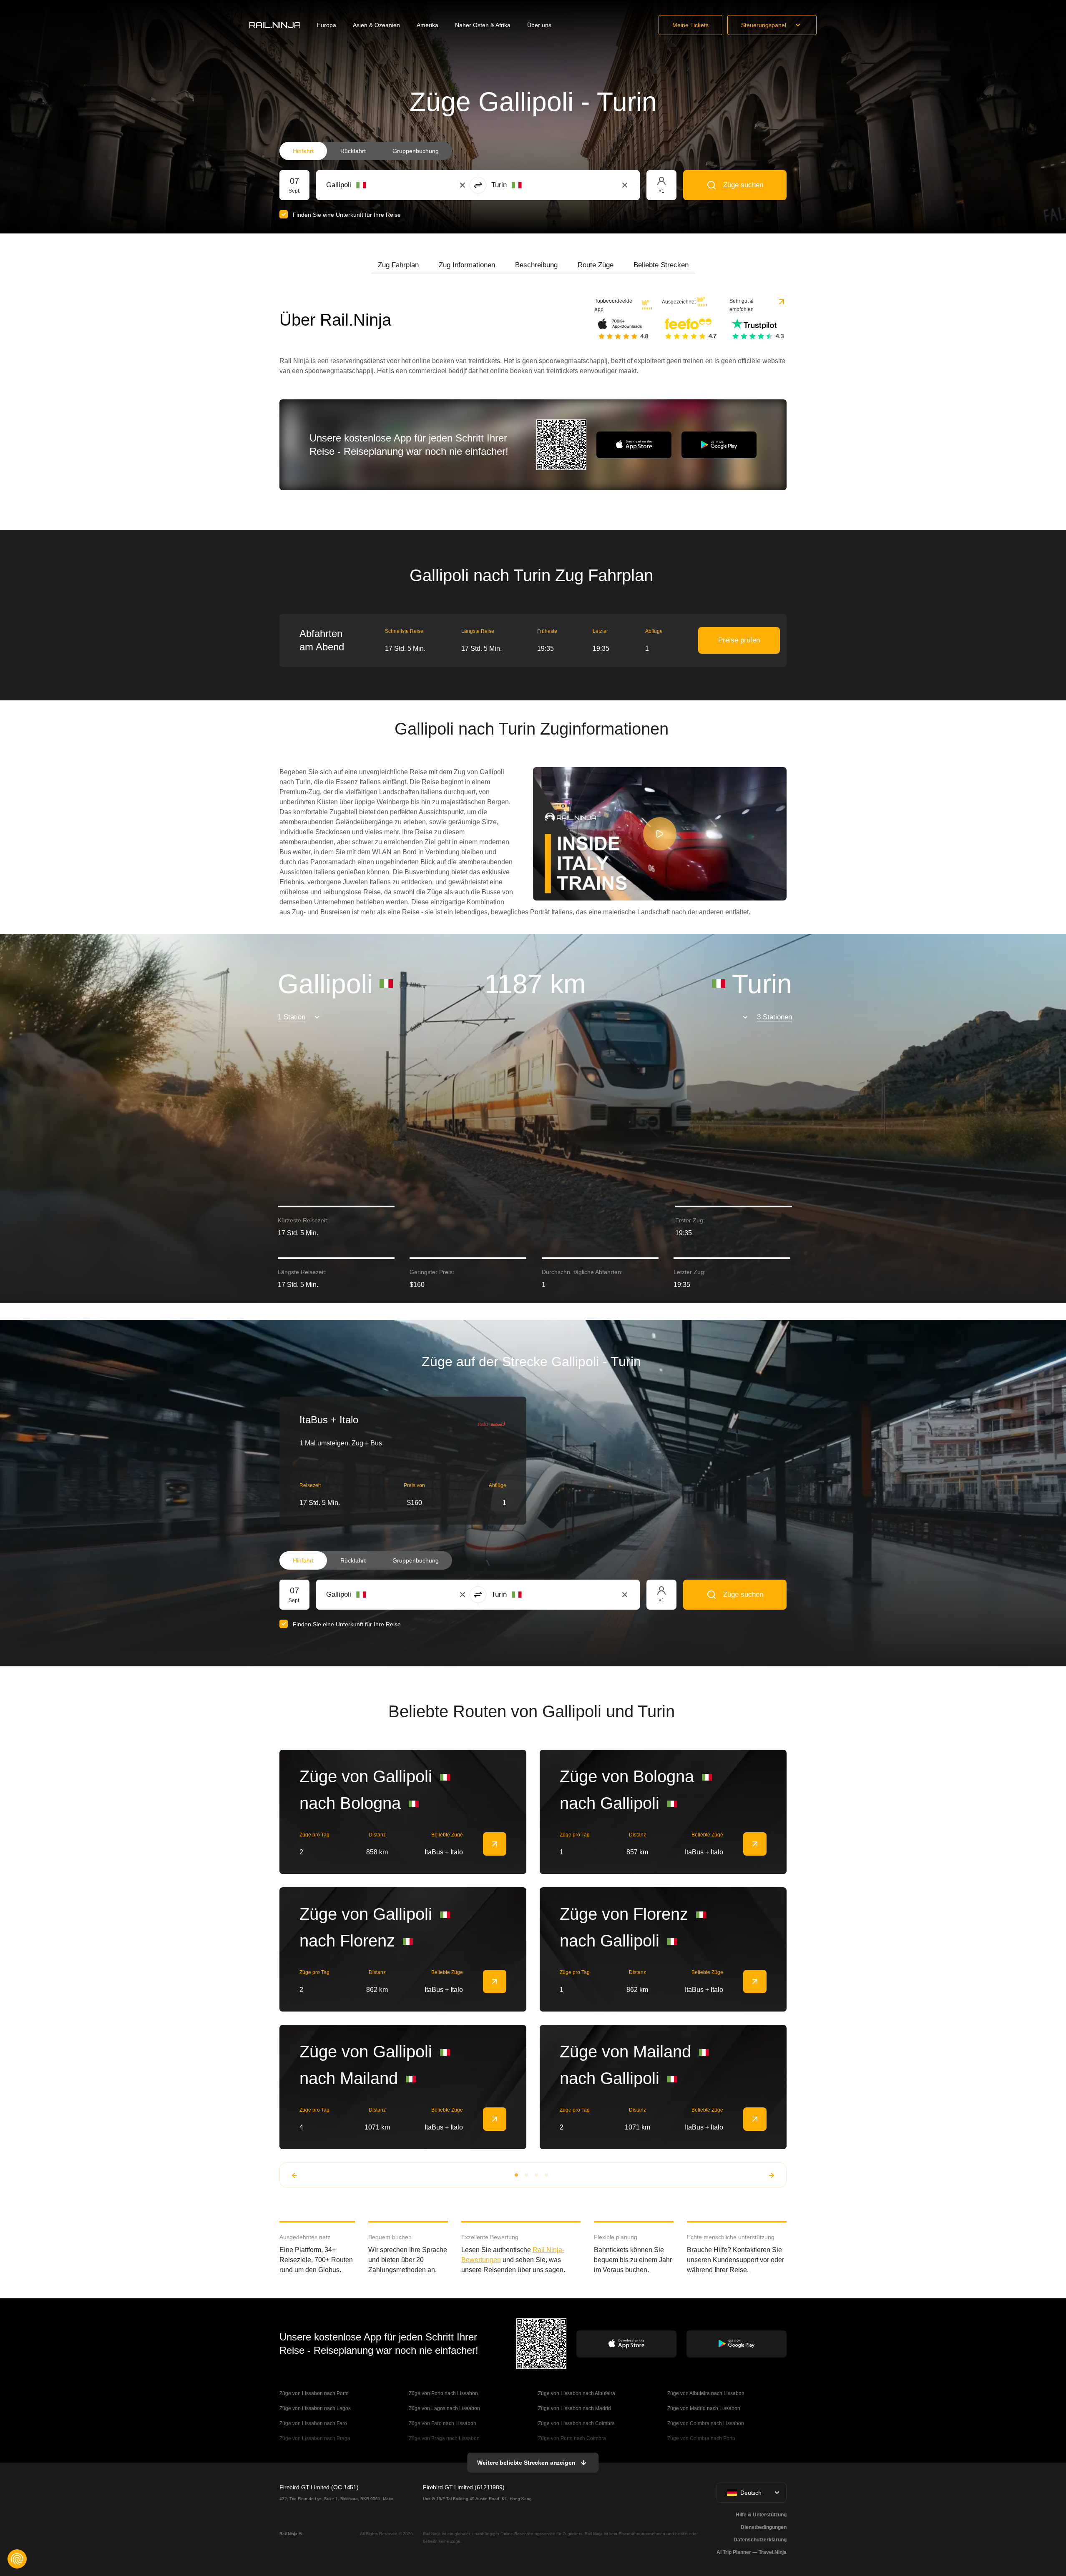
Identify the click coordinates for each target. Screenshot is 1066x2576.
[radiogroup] (366, 151)
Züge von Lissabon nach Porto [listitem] (314, 2393)
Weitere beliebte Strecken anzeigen (526, 2463)
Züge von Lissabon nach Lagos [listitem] (315, 2408)
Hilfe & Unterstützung (761, 2515)
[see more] (495, 1844)
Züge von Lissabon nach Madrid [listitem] (574, 2408)
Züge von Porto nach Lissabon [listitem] (443, 2393)
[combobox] (372, 185)
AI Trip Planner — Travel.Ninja (752, 2552)
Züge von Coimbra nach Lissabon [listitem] (706, 2423)
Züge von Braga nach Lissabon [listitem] (444, 2438)
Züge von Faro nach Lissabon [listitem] (442, 2423)
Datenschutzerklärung (760, 2540)
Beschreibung (536, 265)
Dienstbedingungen (764, 2527)
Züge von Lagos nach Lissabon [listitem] (444, 2408)
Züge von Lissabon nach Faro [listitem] (313, 2423)
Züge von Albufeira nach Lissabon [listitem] (706, 2393)
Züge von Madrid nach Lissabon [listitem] (704, 2408)
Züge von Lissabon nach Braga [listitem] (315, 2438)
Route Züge (596, 265)
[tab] (398, 265)
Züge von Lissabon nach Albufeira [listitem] (577, 2393)
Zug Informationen (467, 265)
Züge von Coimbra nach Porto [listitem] (701, 2438)
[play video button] (660, 834)
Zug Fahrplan (398, 265)
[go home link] (275, 25)
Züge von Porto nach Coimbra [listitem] (572, 2438)
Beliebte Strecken (661, 265)
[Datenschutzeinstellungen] (17, 2559)
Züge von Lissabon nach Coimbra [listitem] (576, 2423)
